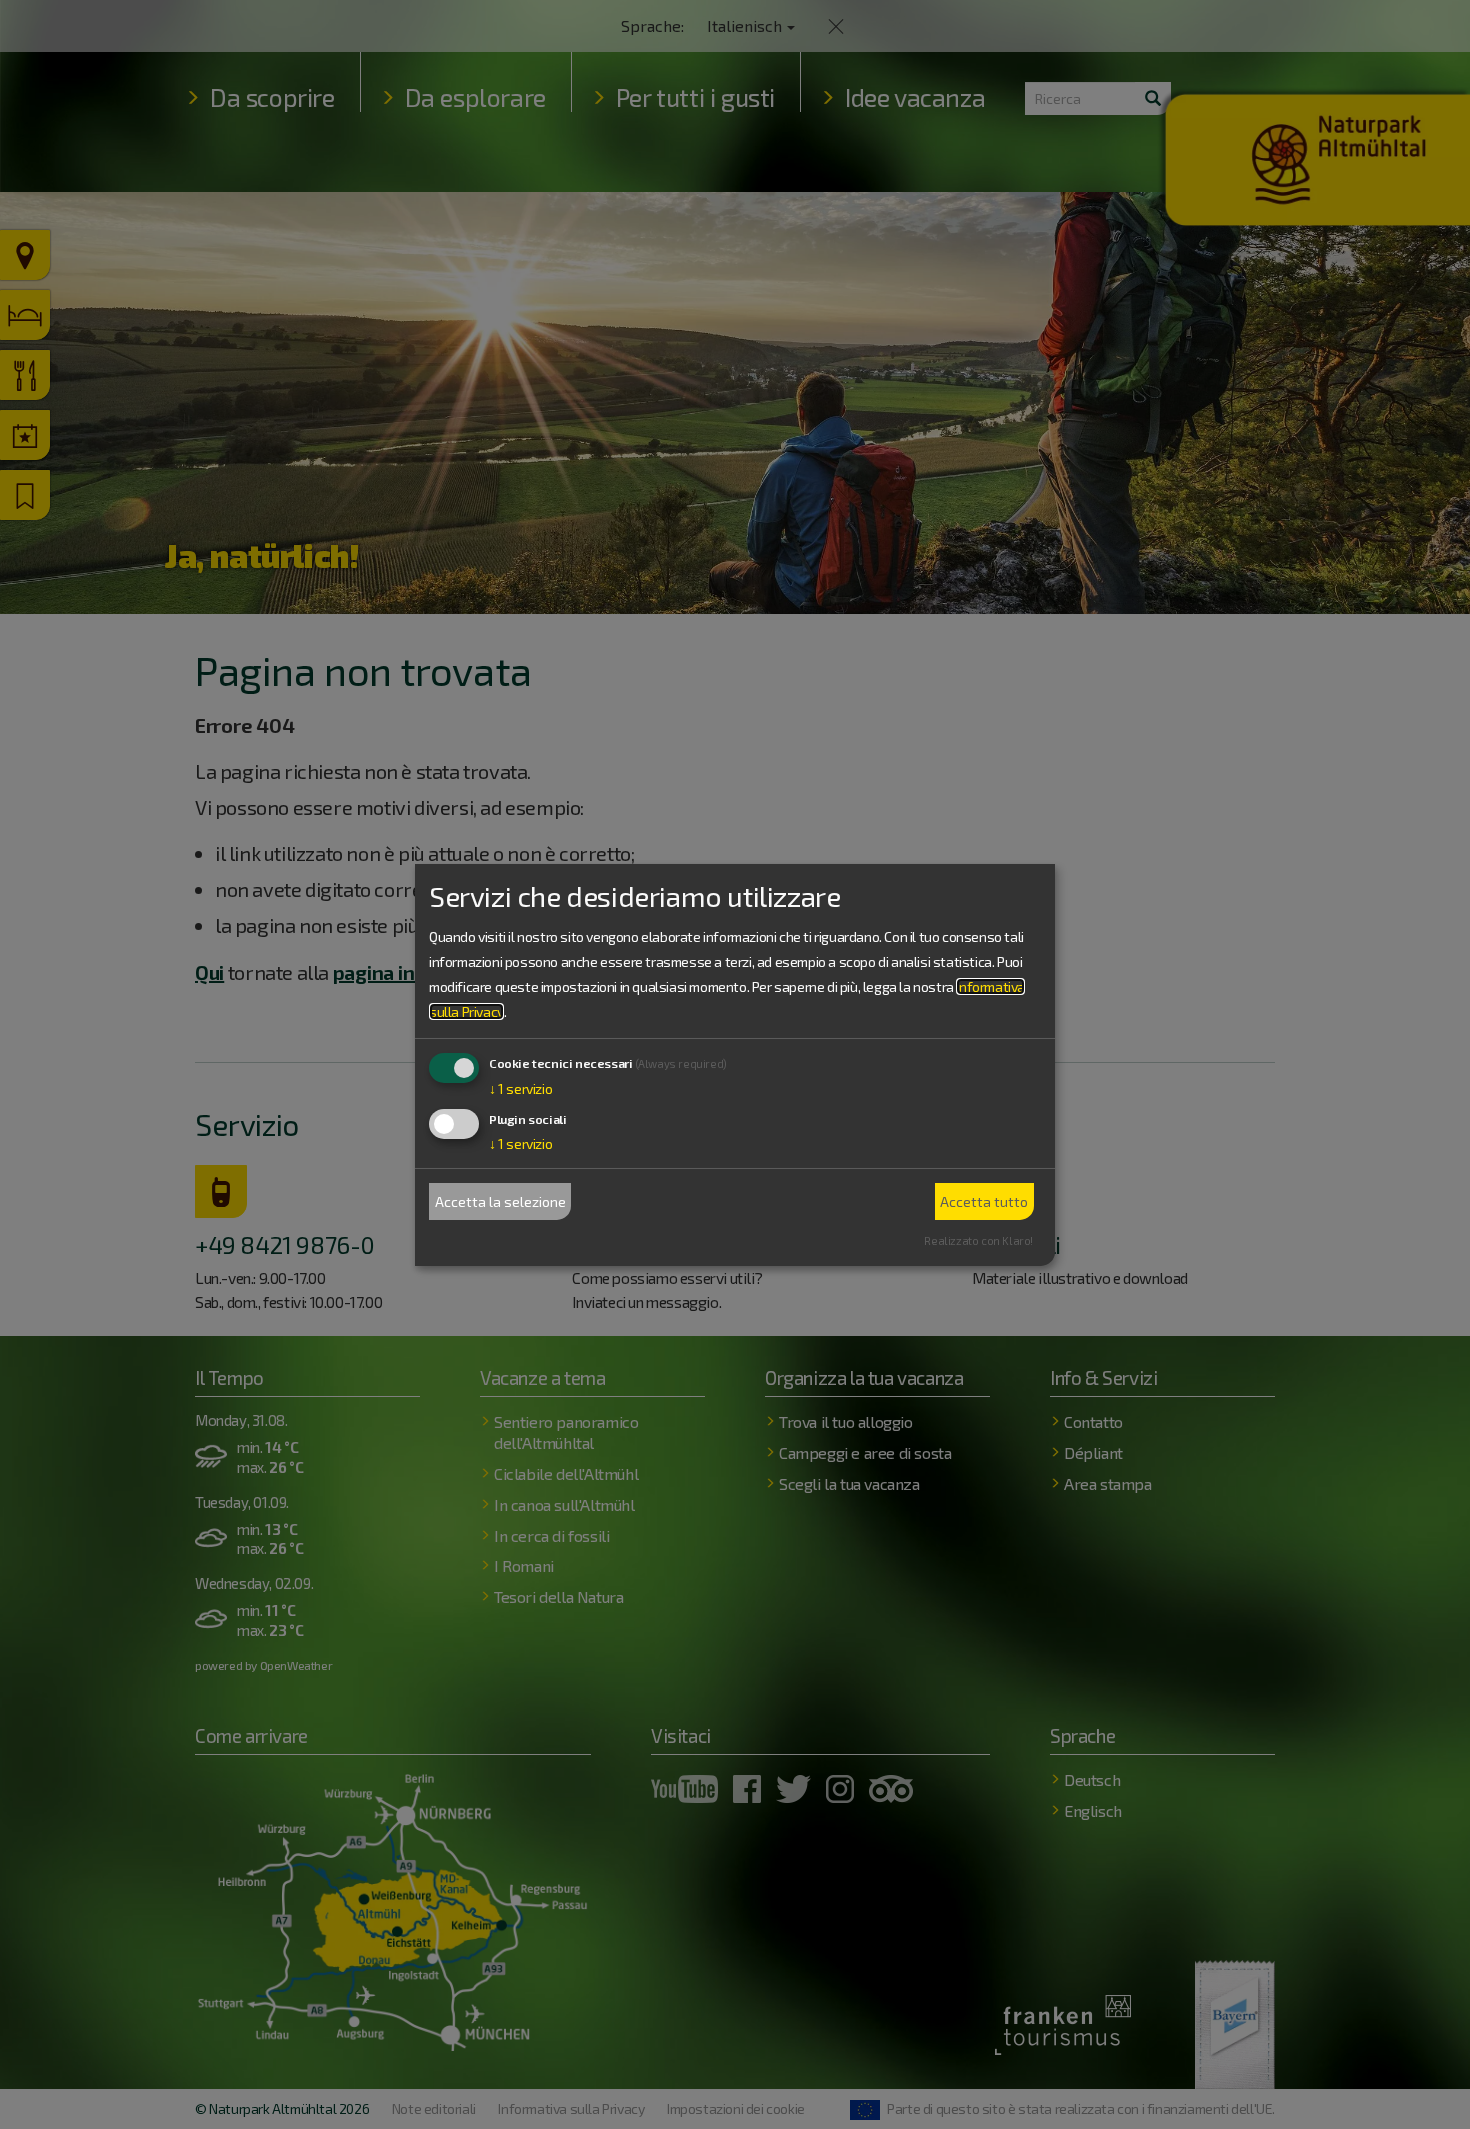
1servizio (520, 1088)
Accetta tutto (984, 1201)
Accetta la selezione (500, 1201)
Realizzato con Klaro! (978, 1240)
